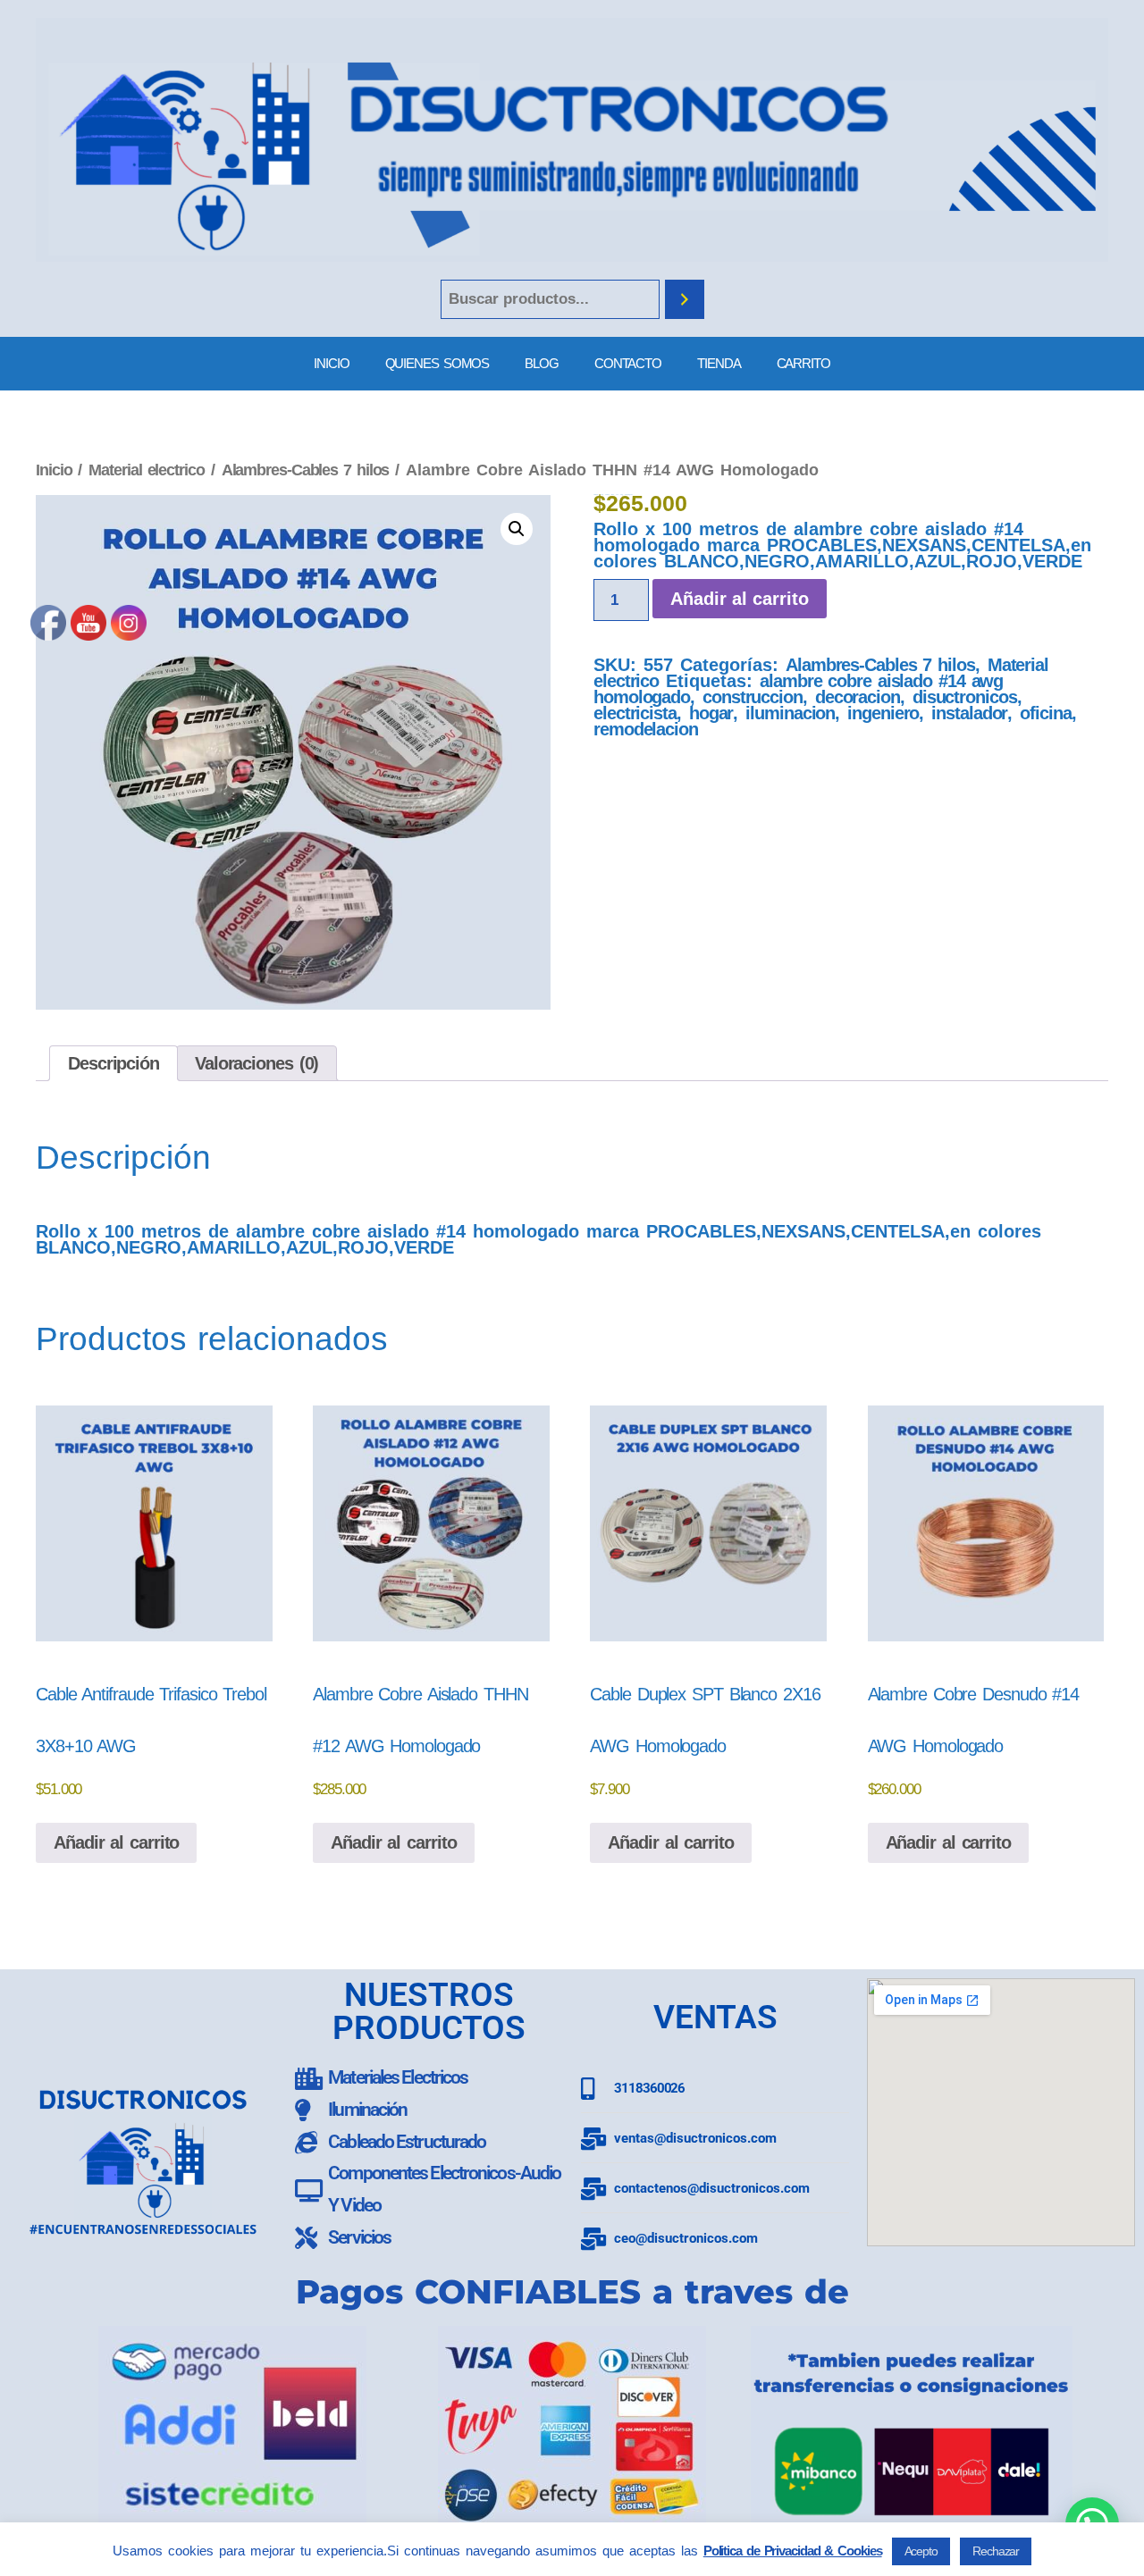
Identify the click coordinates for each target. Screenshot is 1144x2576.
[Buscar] (685, 300)
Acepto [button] (921, 2551)
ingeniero (883, 713)
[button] (517, 529)
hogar (711, 713)
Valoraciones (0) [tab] (257, 1063)
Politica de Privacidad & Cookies (793, 2551)
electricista (635, 713)
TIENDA (719, 363)
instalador (969, 713)
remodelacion (646, 729)
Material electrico (146, 470)
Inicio (54, 470)
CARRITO (803, 363)
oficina (1045, 713)
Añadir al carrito (740, 599)
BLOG (542, 363)
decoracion (858, 697)
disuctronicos (965, 697)
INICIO (331, 363)
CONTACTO (628, 363)
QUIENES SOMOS (437, 363)
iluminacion (790, 713)
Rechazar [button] (996, 2551)
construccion (753, 697)
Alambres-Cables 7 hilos (306, 470)
